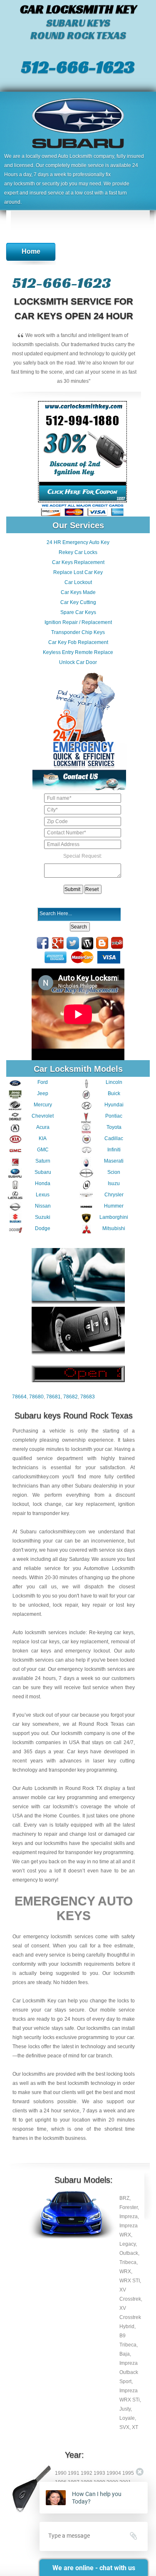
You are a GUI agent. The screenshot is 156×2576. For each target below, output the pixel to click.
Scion (114, 1172)
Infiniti (114, 1150)
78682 (71, 1397)
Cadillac (114, 1138)
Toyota (114, 1127)
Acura (43, 1127)
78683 (88, 1397)
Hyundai (114, 1105)
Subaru (43, 1172)
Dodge (43, 1228)
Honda (43, 1183)
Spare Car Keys (78, 612)
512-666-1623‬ (78, 67)
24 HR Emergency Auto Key (78, 542)
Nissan (43, 1206)
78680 (36, 1397)
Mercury (43, 1105)
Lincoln (114, 1082)
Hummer (114, 1206)
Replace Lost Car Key (78, 572)
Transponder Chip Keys (78, 632)
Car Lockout (78, 582)
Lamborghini (114, 1217)
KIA (43, 1138)
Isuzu (114, 1183)
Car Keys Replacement (78, 562)
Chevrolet (43, 1116)
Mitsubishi (114, 1228)
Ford (43, 1082)
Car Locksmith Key (34, 2001)
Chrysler (114, 1195)
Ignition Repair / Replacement (78, 622)
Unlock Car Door (78, 662)
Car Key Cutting (78, 602)
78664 (19, 1397)
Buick (114, 1093)
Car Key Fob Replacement (78, 642)
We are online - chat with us (94, 2568)
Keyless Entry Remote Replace (78, 652)
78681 (53, 1397)
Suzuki (43, 1217)
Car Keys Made (78, 592)
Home (31, 251)
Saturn (43, 1161)
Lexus (43, 1195)
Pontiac (114, 1116)
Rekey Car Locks (78, 552)
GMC (43, 1150)
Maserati (114, 1161)
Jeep (43, 1093)
